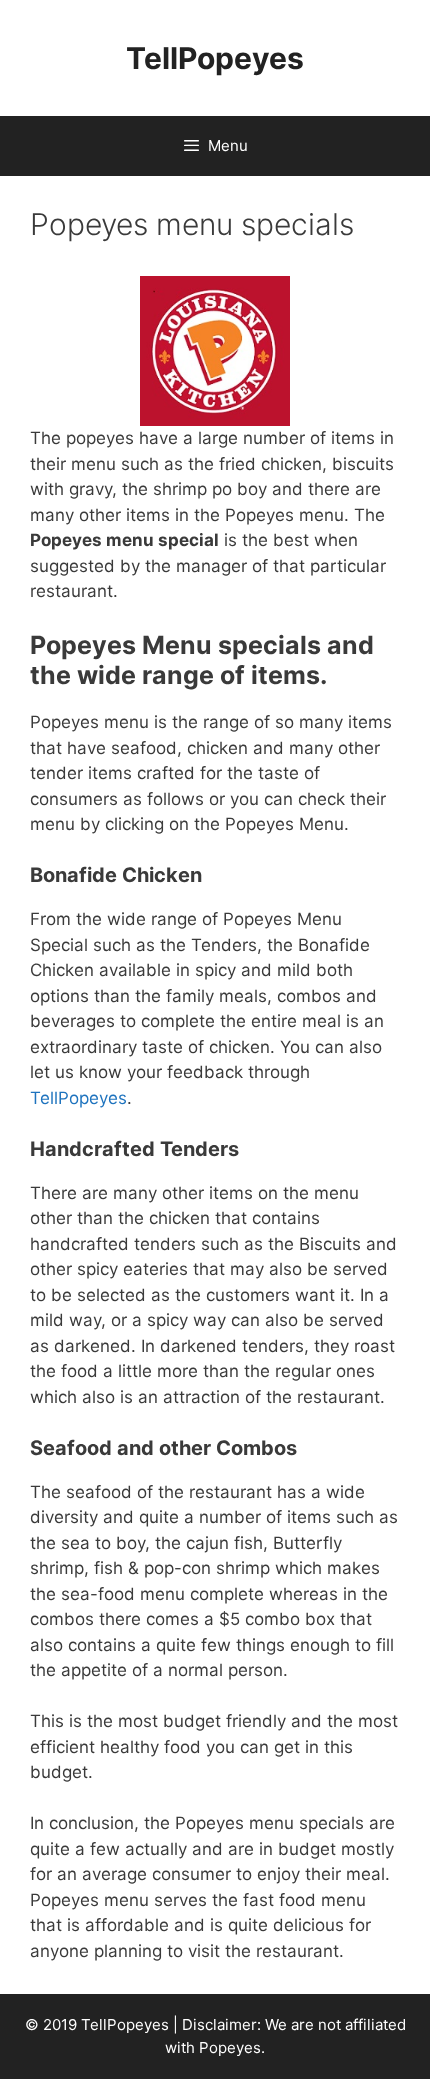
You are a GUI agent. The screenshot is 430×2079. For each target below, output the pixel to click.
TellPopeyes (215, 58)
